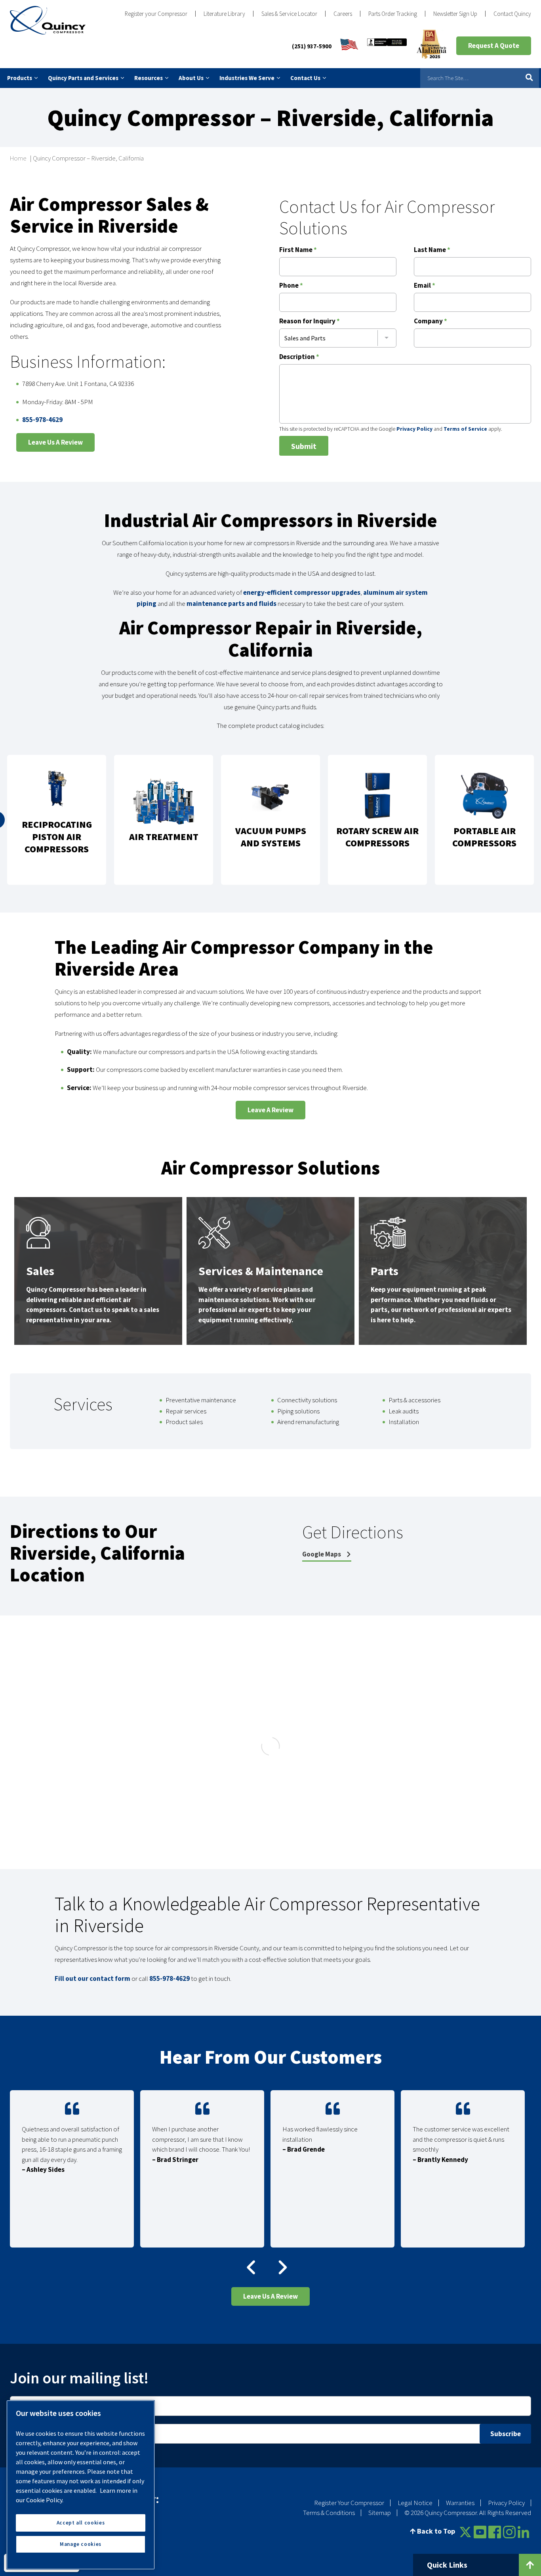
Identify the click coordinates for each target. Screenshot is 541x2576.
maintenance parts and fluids (231, 603)
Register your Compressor (156, 14)
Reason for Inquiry (310, 322)
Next (276, 2267)
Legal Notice (415, 2503)
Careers (343, 14)
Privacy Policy (414, 429)
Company (431, 322)
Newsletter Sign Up (455, 14)
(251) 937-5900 (312, 46)
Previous (249, 2267)
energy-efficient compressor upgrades (302, 592)
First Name (298, 250)
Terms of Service (465, 429)
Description (299, 357)
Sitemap (380, 2513)
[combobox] (338, 338)
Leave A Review (270, 1110)
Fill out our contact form (92, 1979)
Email (425, 286)
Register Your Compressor (349, 2503)
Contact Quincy (512, 14)
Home (18, 158)
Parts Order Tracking (393, 14)
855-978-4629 (42, 420)
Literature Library (224, 14)
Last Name (432, 250)
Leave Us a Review (55, 442)
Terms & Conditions (329, 2513)
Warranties (460, 2503)
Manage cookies (81, 2544)
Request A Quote (494, 46)
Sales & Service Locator (289, 14)
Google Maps (322, 1554)
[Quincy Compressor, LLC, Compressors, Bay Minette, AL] (387, 46)
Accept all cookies (81, 2523)
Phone (291, 286)
